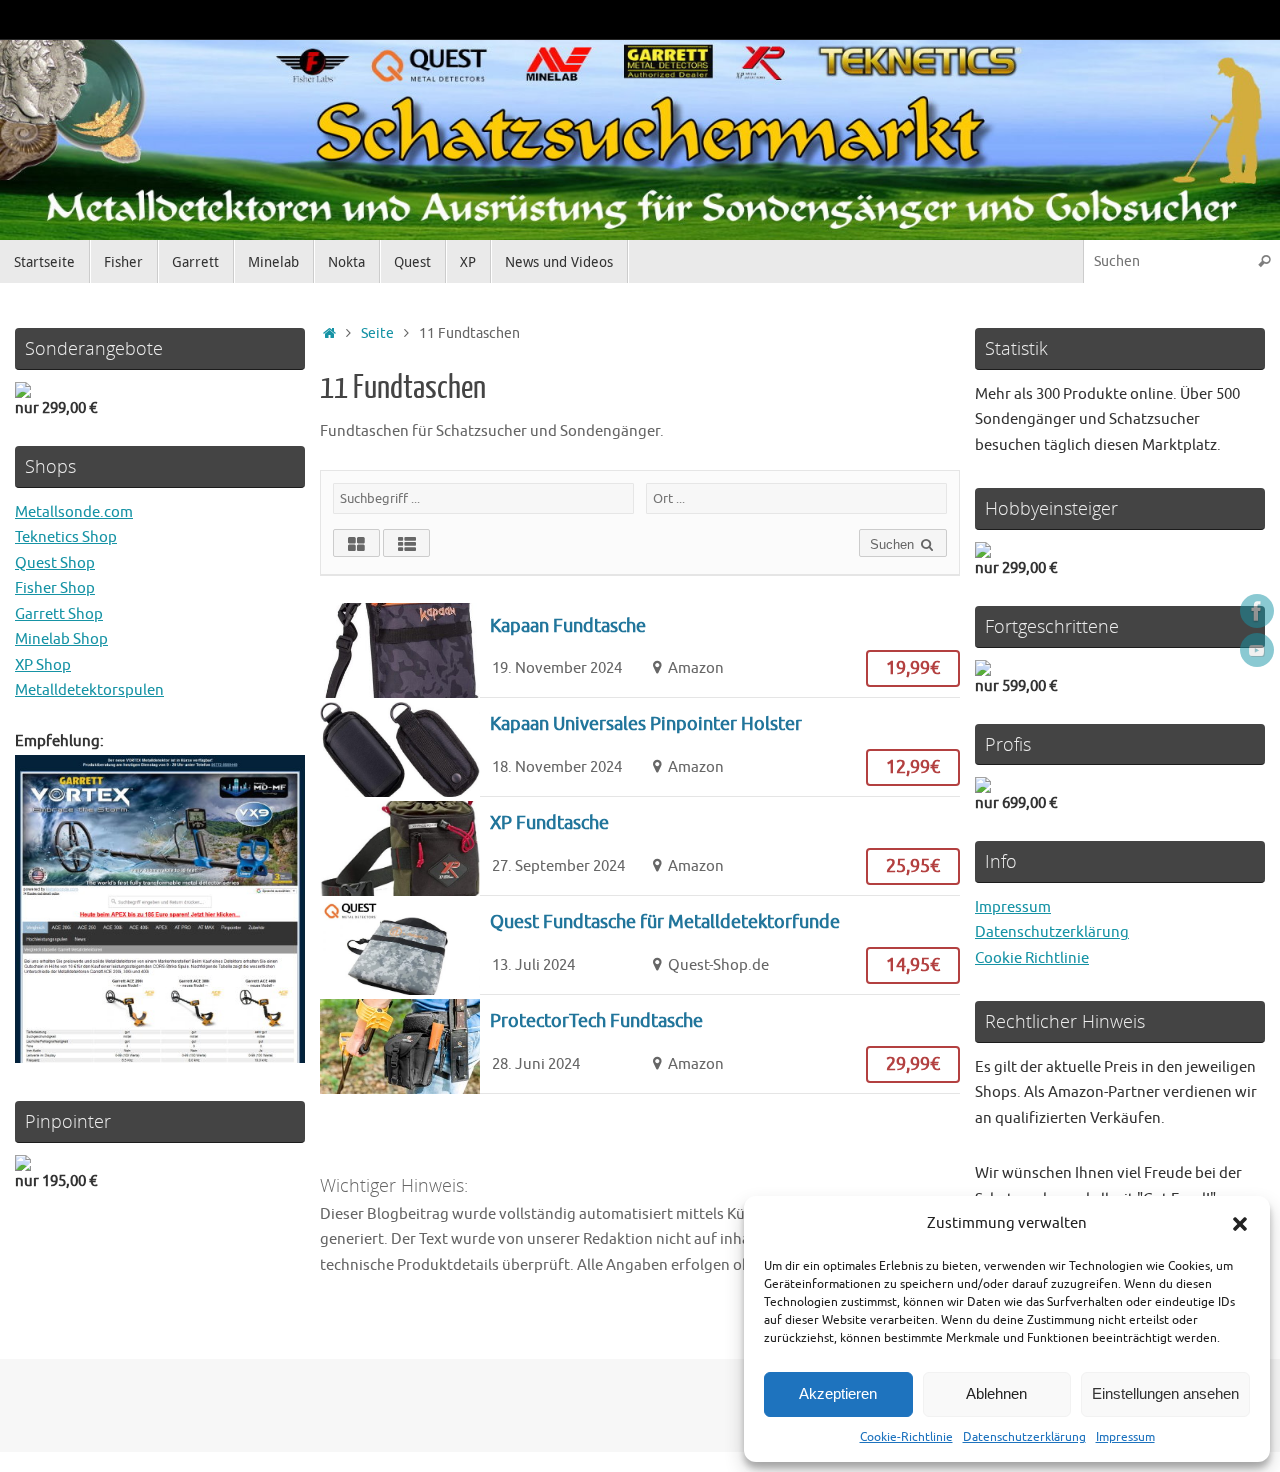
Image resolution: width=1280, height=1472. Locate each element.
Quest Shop (55, 563)
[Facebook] (1257, 611)
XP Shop (43, 665)
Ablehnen (996, 1393)
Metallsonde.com (74, 512)
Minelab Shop (61, 639)
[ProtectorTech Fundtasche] (640, 1044)
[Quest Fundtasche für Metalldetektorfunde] (640, 945)
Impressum (1125, 1437)
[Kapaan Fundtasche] (640, 649)
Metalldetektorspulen (89, 690)
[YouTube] (1257, 650)
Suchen (894, 544)
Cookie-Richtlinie (906, 1437)
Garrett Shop (59, 614)
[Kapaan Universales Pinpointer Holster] (640, 747)
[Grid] (356, 543)
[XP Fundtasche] (640, 846)
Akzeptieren (838, 1393)
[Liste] (406, 543)
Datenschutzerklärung (1024, 1437)
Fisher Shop (55, 588)
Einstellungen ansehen (1165, 1393)
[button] (1240, 1224)
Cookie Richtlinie (1032, 958)
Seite (377, 333)
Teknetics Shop (66, 537)
